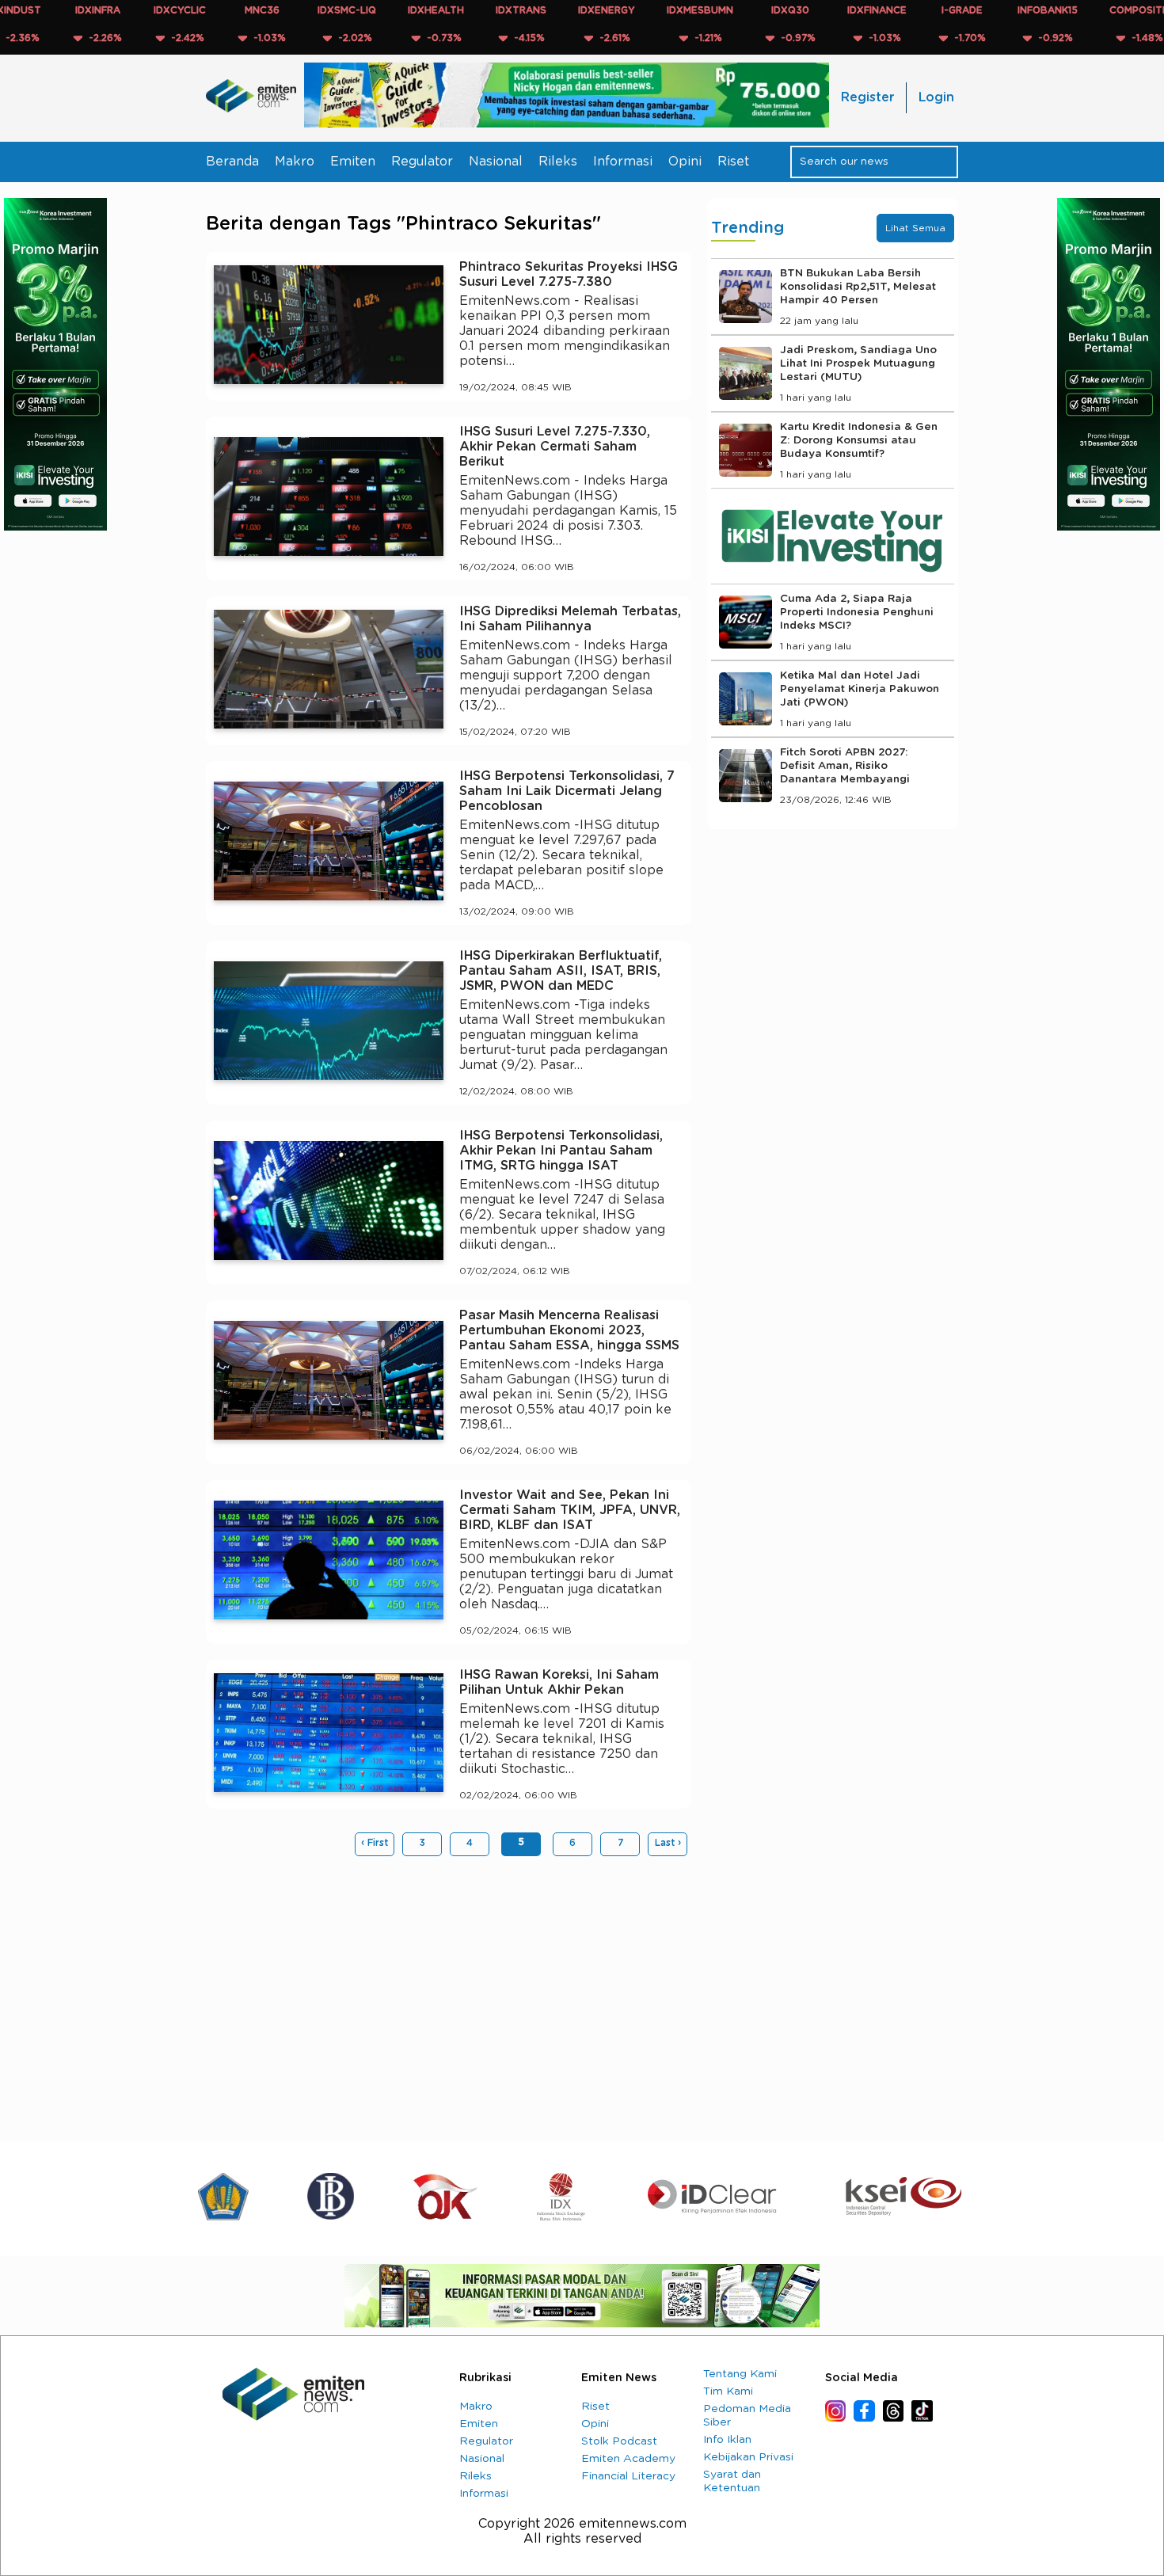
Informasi (623, 162)
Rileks (558, 162)
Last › (668, 1843)
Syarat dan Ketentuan (732, 2481)
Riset (733, 162)
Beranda (232, 162)
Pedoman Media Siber (747, 2416)
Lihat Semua (915, 228)
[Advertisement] (449, 1991)
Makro (295, 162)
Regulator (422, 162)
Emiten (353, 162)
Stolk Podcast (619, 2441)
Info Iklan (727, 2440)
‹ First (375, 1843)
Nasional (496, 162)
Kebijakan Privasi (748, 2457)
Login (936, 97)
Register (867, 97)
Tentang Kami (740, 2374)
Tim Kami (728, 2391)
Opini (685, 162)
